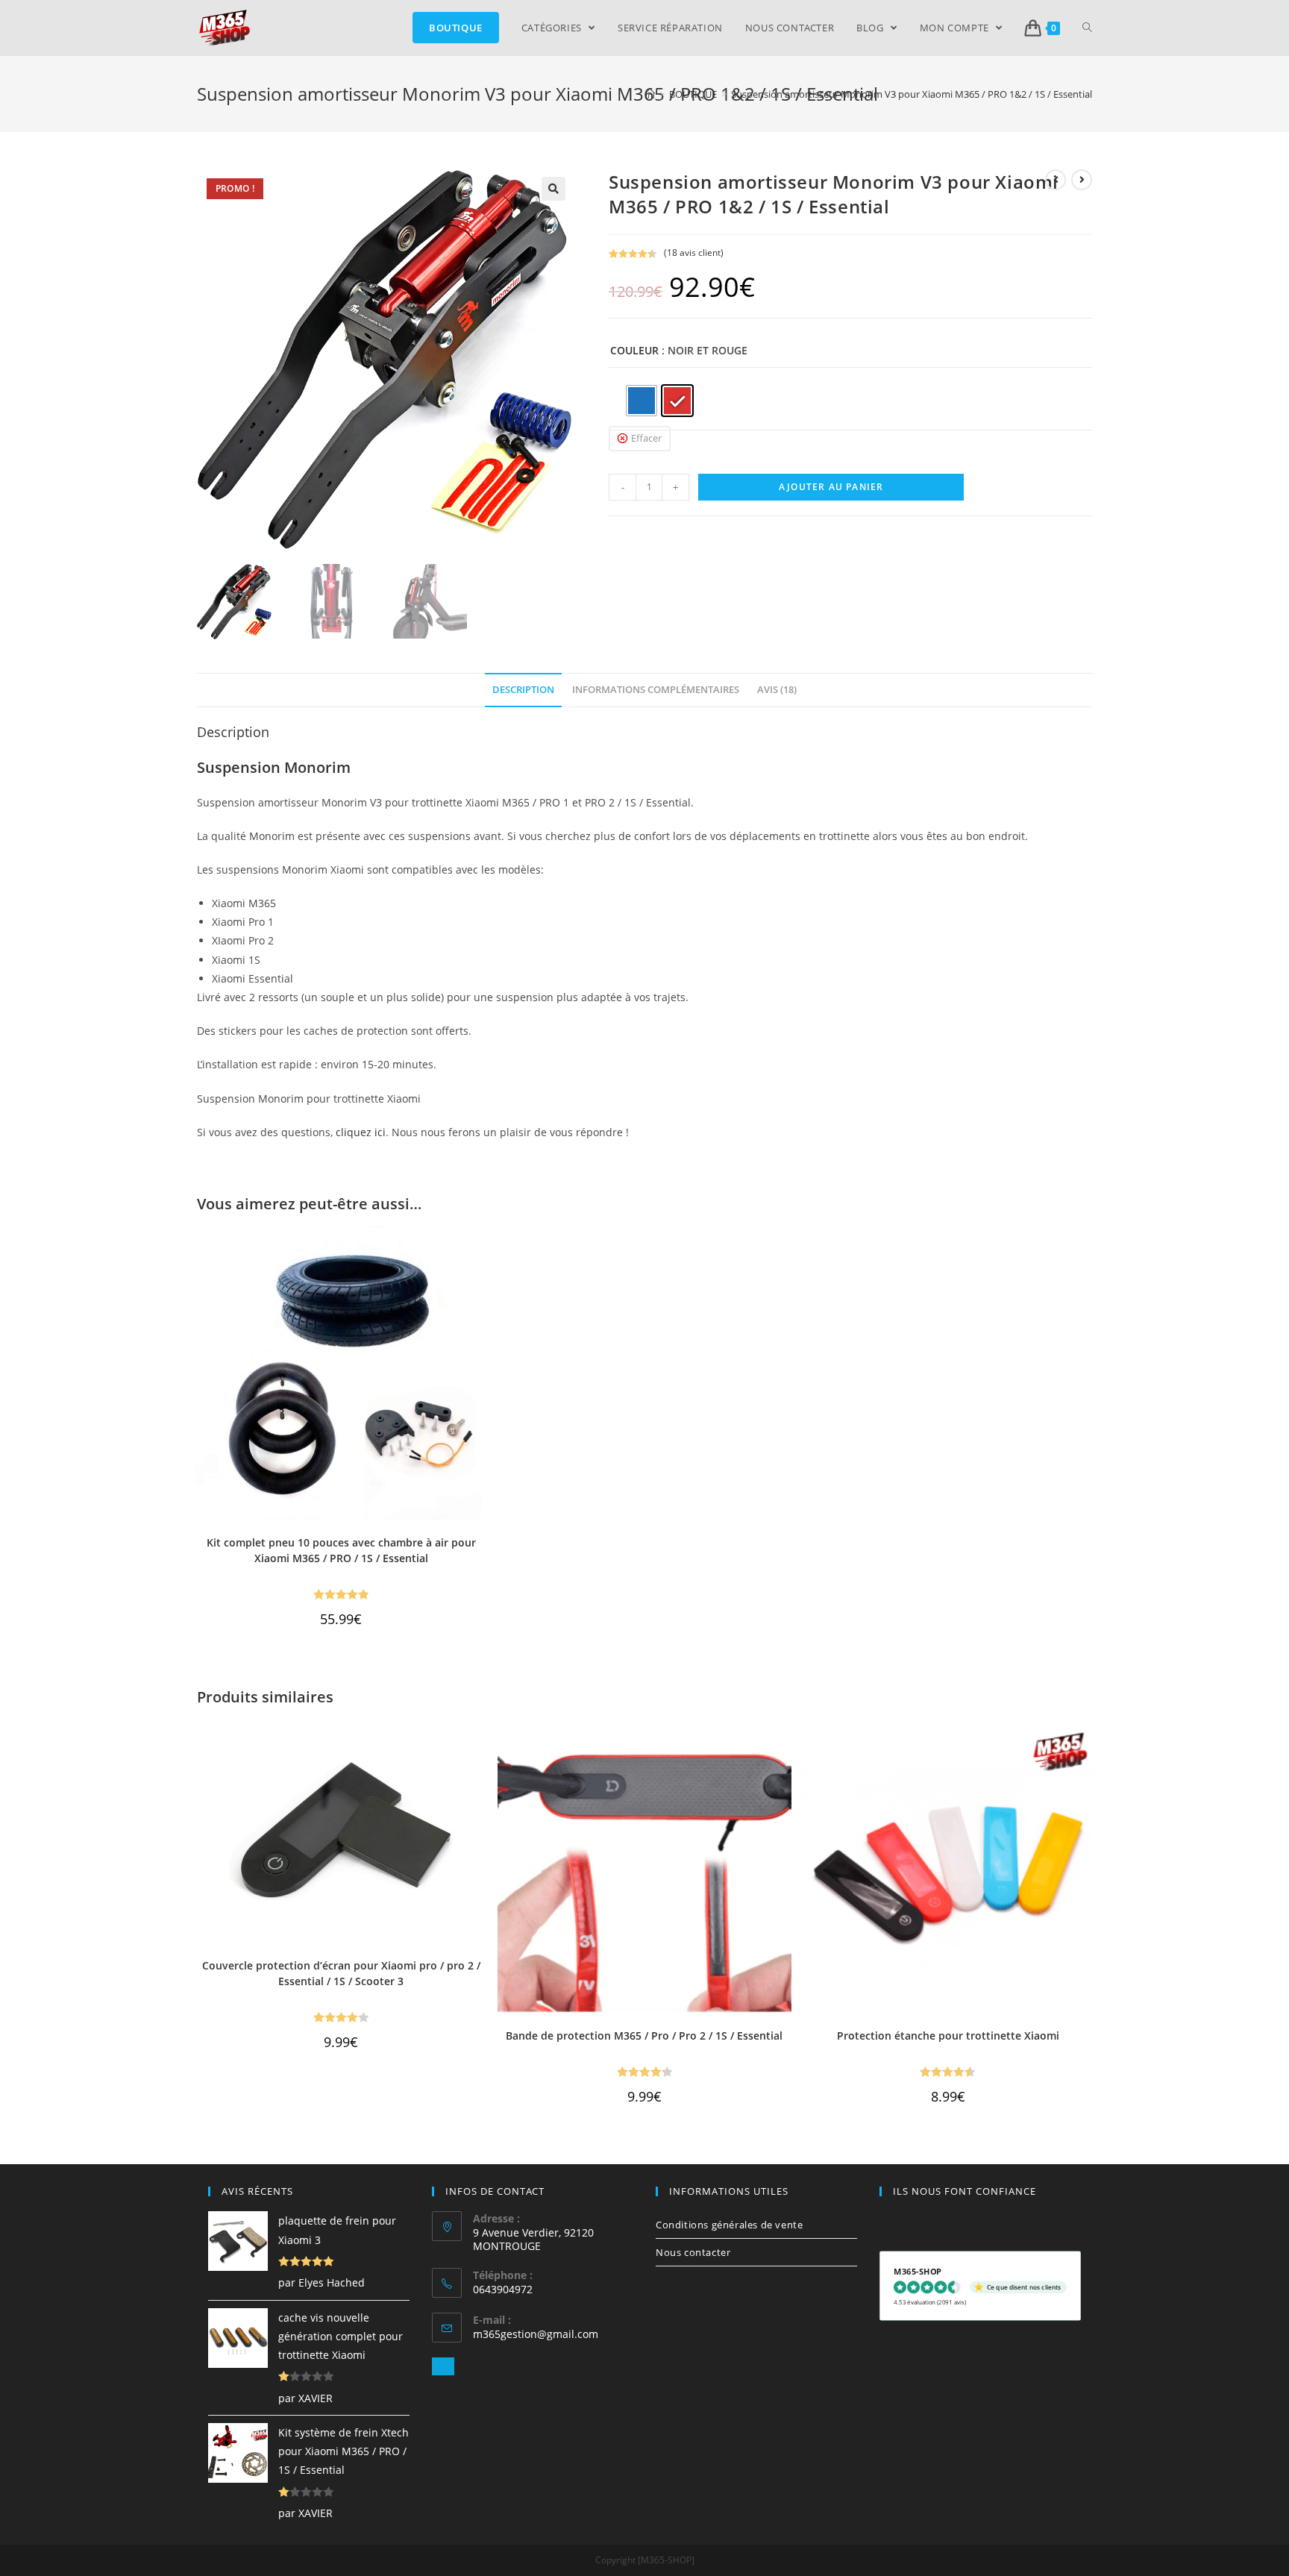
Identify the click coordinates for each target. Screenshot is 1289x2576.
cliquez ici (361, 1132)
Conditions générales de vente (729, 2225)
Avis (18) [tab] (777, 690)
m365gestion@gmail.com (536, 2334)
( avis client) (694, 253)
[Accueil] (650, 94)
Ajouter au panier (831, 487)
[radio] (642, 401)
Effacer (646, 438)
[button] (553, 189)
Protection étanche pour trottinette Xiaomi (948, 2036)
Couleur (634, 350)
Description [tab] (523, 690)
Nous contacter (693, 2252)
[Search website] (1087, 28)
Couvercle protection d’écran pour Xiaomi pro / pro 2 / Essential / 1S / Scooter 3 (341, 1973)
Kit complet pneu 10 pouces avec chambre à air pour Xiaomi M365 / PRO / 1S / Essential (341, 1550)
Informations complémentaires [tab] (656, 690)
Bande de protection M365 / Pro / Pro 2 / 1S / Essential (644, 2036)
